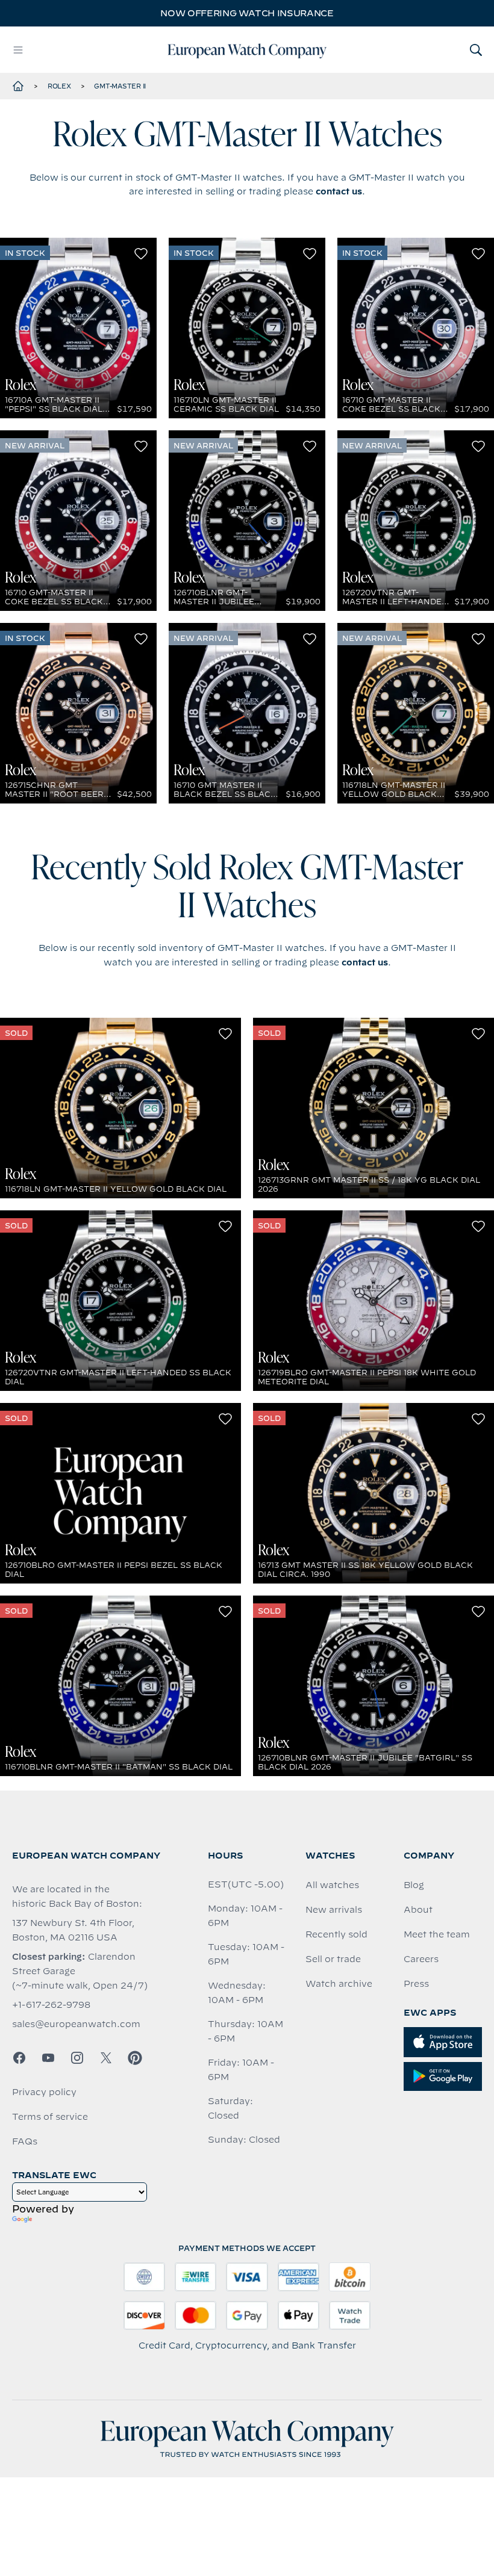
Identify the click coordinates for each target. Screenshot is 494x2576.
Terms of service (50, 2117)
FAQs (25, 2141)
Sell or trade (333, 1959)
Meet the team (437, 1934)
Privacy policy (44, 2092)
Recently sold (336, 1934)
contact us (339, 191)
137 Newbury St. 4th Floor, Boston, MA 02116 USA (73, 1930)
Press (416, 1984)
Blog (414, 1885)
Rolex (59, 86)
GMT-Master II (120, 86)
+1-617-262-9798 (51, 2005)
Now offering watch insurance (247, 13)
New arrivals (334, 1910)
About (418, 1910)
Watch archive (339, 1984)
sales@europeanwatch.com (76, 2024)
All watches (332, 1885)
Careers (421, 1959)
